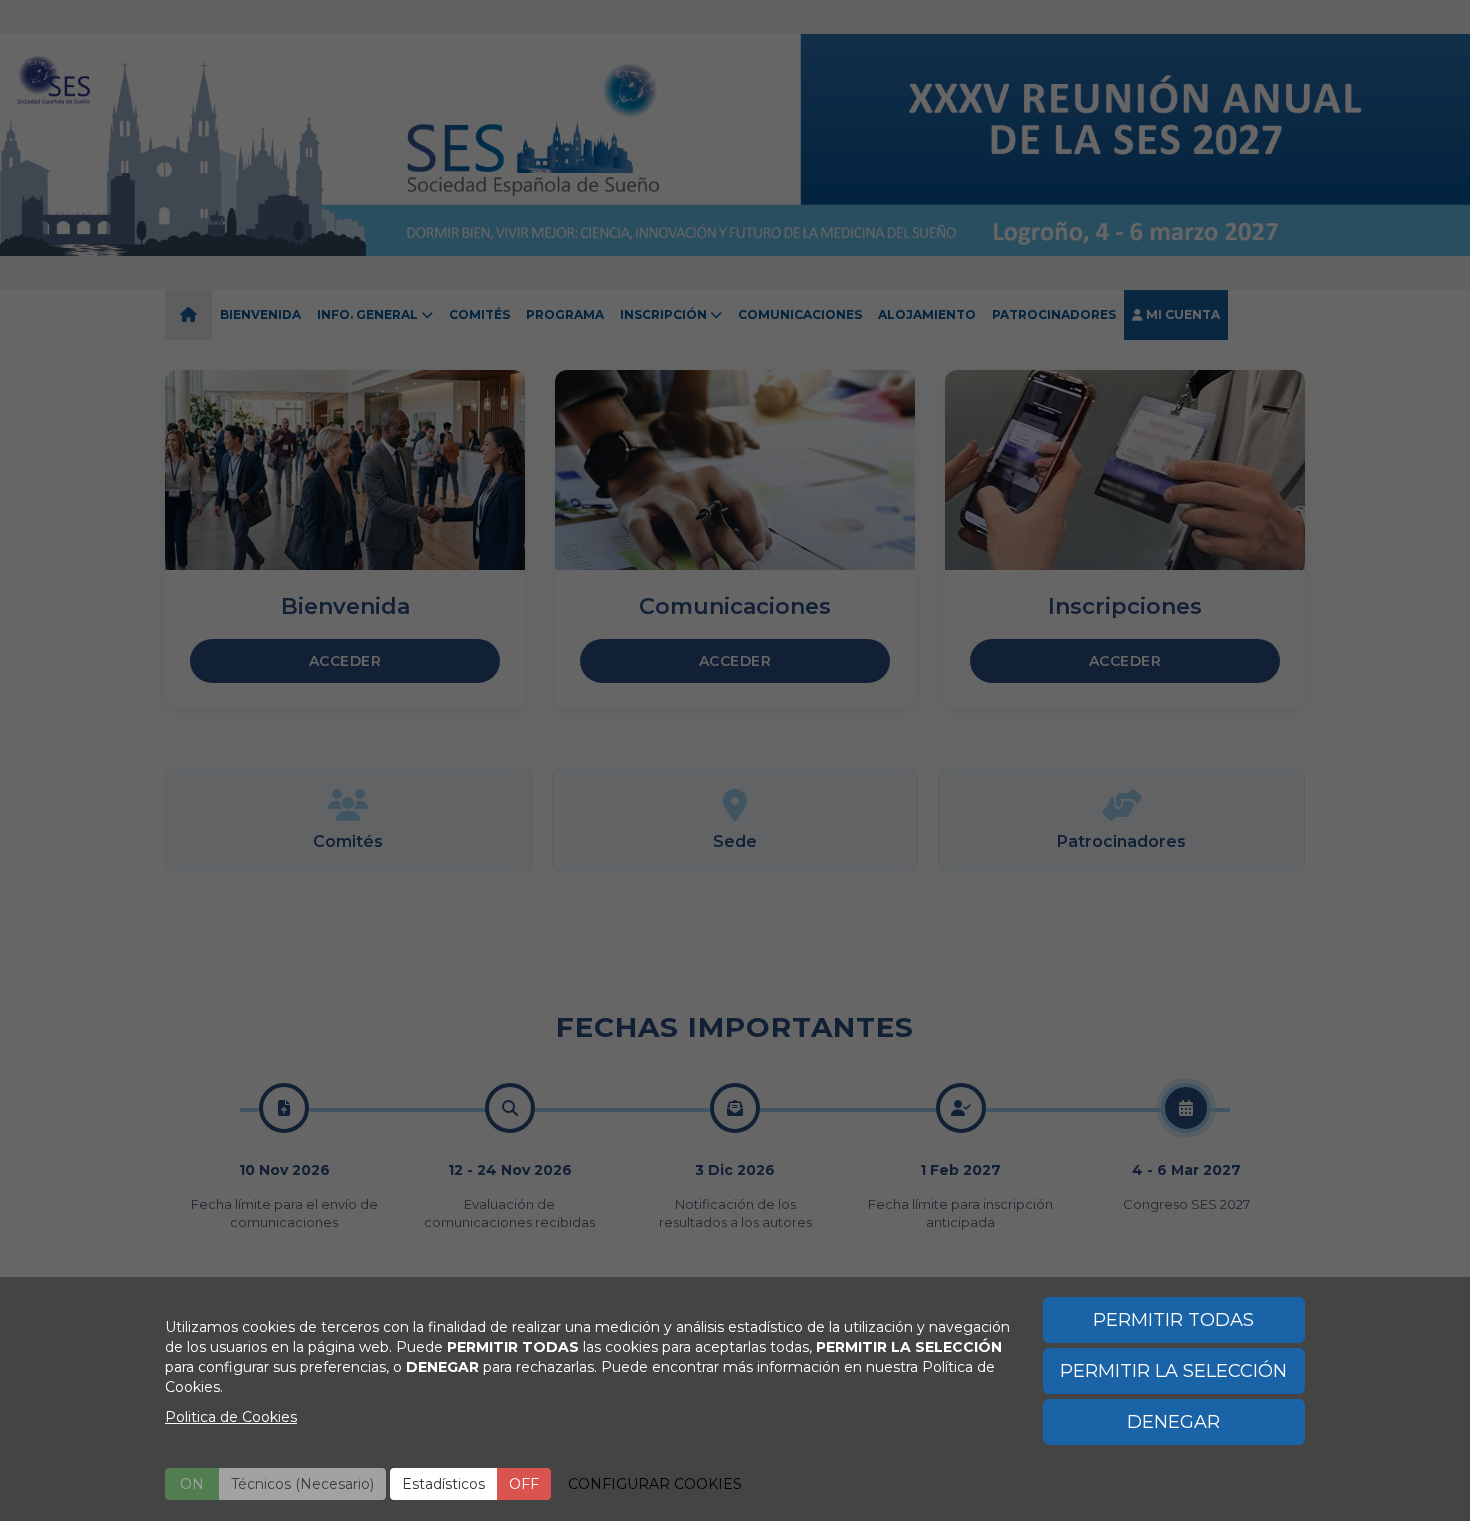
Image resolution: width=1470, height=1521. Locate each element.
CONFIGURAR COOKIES (655, 1484)
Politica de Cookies (231, 1417)
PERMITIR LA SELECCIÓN (1173, 1371)
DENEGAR (1173, 1422)
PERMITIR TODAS (1173, 1320)
